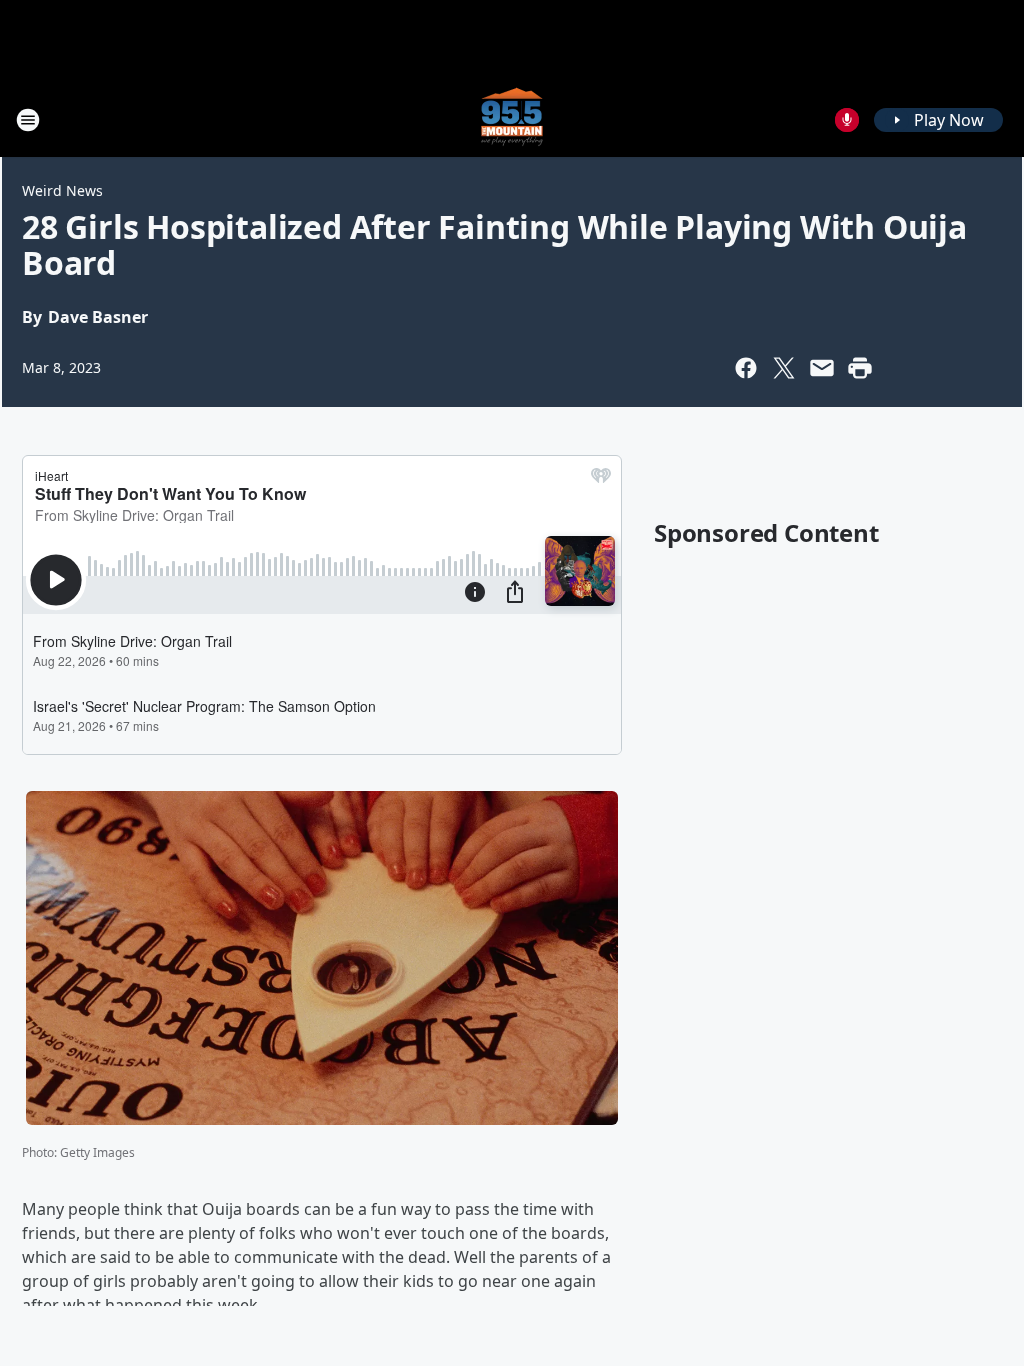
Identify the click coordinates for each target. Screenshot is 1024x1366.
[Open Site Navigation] (28, 120)
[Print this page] (860, 368)
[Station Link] (512, 119)
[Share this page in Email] (822, 368)
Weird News (62, 190)
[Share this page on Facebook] (746, 368)
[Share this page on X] (784, 368)
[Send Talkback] (847, 120)
